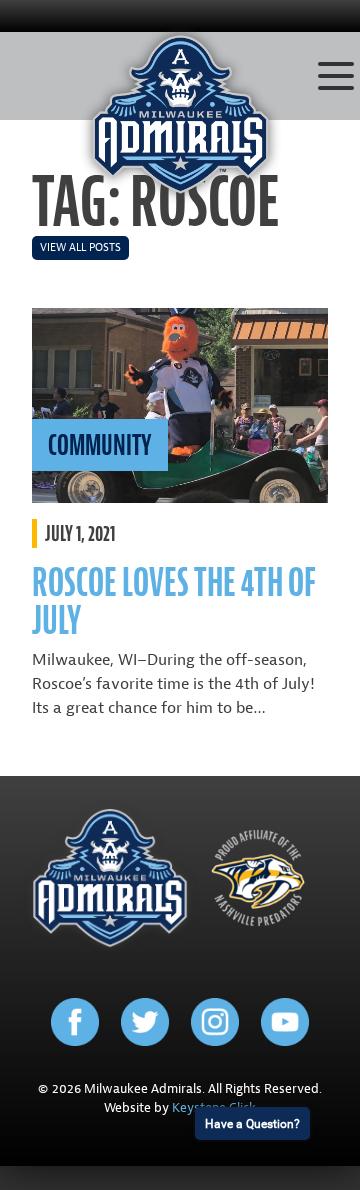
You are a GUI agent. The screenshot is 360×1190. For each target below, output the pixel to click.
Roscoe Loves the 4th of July (174, 601)
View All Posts (80, 247)
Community (100, 445)
